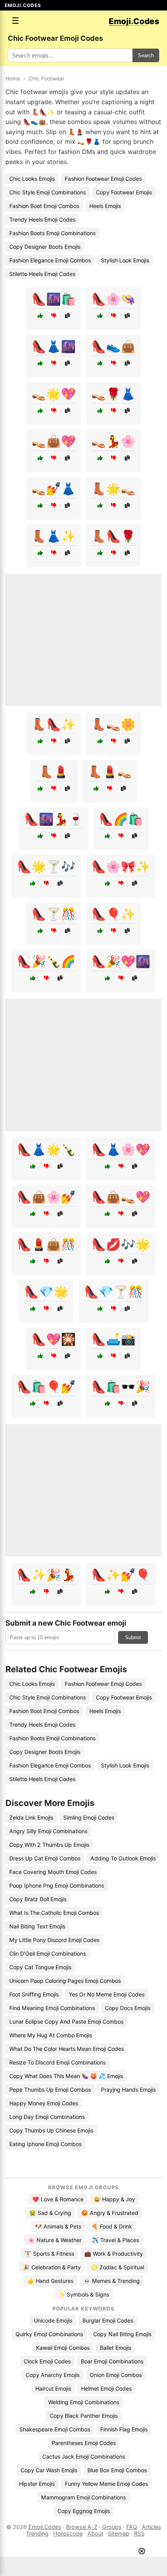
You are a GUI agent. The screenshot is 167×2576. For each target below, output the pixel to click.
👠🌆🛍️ (54, 299)
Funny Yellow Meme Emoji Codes (106, 2484)
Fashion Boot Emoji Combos (44, 206)
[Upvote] (40, 316)
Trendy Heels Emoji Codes (42, 219)
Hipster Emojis (37, 2484)
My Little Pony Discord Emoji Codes (54, 1940)
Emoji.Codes (45, 2527)
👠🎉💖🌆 (121, 961)
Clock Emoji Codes (47, 2361)
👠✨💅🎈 (121, 1575)
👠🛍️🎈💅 (46, 1387)
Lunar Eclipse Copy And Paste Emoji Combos (66, 2022)
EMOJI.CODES (23, 5)
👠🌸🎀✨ (121, 866)
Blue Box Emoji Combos (117, 2470)
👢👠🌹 (113, 536)
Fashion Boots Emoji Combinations (52, 233)
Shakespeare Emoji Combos (55, 2429)
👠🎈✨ (113, 914)
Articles (151, 2527)
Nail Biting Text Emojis (37, 1926)
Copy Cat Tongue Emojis (40, 1967)
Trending (37, 2533)
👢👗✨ (54, 536)
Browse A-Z (82, 2527)
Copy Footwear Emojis (124, 192)
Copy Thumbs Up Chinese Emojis (51, 2130)
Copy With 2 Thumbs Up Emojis (49, 1845)
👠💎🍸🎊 (113, 1292)
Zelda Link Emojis (31, 1817)
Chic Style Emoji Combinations (48, 192)
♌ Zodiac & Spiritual (117, 2267)
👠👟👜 (113, 346)
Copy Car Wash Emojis (49, 2470)
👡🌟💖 (54, 394)
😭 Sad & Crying (50, 2213)
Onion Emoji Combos (116, 2375)
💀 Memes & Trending (112, 2281)
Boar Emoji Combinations (112, 2361)
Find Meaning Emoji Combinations (52, 2008)
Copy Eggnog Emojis (84, 2511)
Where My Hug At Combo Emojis (51, 2035)
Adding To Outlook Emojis (123, 1858)
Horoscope (68, 2533)
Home (13, 79)
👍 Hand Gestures (50, 2281)
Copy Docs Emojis (128, 2008)
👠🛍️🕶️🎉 (121, 1387)
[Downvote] (54, 316)
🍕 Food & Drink (112, 2226)
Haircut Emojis (53, 2388)
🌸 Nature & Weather (55, 2240)
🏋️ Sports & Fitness (49, 2254)
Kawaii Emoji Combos (63, 2348)
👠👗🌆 (54, 346)
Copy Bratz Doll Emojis (38, 1899)
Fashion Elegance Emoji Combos (50, 260)
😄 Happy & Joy (114, 2199)
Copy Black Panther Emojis (84, 2416)
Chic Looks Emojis (32, 179)
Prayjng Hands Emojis (128, 2090)
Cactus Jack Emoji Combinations (84, 2456)
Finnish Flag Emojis (124, 2429)
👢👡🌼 (113, 724)
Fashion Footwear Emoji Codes (103, 179)
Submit (133, 1637)
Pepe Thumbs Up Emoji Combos (50, 2090)
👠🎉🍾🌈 (46, 961)
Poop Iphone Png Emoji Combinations (57, 1885)
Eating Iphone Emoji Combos (45, 2144)
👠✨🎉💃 (46, 1575)
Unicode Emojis (53, 2320)
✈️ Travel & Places (115, 2240)
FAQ (132, 2527)
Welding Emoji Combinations (84, 2402)
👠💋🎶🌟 (121, 1244)
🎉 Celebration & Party (52, 2267)
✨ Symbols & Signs (84, 2294)
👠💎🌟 (46, 1292)
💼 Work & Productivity (114, 2254)
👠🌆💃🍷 (54, 819)
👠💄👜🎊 (46, 1244)
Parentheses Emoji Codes (84, 2443)
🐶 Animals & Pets (58, 2226)
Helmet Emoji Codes (106, 2388)
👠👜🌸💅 (46, 1197)
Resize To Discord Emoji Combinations (57, 2062)
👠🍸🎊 (54, 914)
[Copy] (67, 316)
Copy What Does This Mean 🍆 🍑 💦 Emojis (66, 2076)
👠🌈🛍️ (121, 819)
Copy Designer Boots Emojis (45, 247)
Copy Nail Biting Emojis (122, 2334)
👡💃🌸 (113, 441)
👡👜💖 (54, 441)
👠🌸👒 (113, 299)
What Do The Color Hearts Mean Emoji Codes (67, 2049)
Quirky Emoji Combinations (49, 2334)
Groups (112, 2527)
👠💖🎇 (54, 1339)
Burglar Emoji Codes (108, 2320)
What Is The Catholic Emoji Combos (54, 1913)
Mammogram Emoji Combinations (83, 2497)
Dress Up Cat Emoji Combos (45, 1858)
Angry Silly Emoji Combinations (48, 1831)
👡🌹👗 (113, 394)
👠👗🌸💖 (121, 1149)
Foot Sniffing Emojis (34, 1994)
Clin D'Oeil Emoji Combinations (48, 1953)
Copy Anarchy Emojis (53, 2375)
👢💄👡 (110, 772)
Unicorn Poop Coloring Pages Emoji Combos (65, 1981)
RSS (139, 2533)
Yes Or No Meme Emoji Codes (107, 1994)
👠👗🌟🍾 (46, 1149)
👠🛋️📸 (113, 1339)
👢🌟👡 (113, 489)
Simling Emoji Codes (89, 1817)
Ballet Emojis (116, 2348)
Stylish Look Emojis (125, 260)
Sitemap (119, 2533)
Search (146, 55)
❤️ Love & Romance (58, 2199)
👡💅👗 (54, 489)
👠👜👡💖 (121, 1197)
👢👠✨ (54, 724)
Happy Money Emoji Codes (44, 2103)
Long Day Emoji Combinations (47, 2117)
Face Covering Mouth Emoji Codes (53, 1872)
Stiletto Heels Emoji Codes (42, 274)
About (95, 2533)
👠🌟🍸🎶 (46, 866)
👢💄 (54, 772)
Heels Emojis (105, 206)
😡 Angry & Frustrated (110, 2213)
